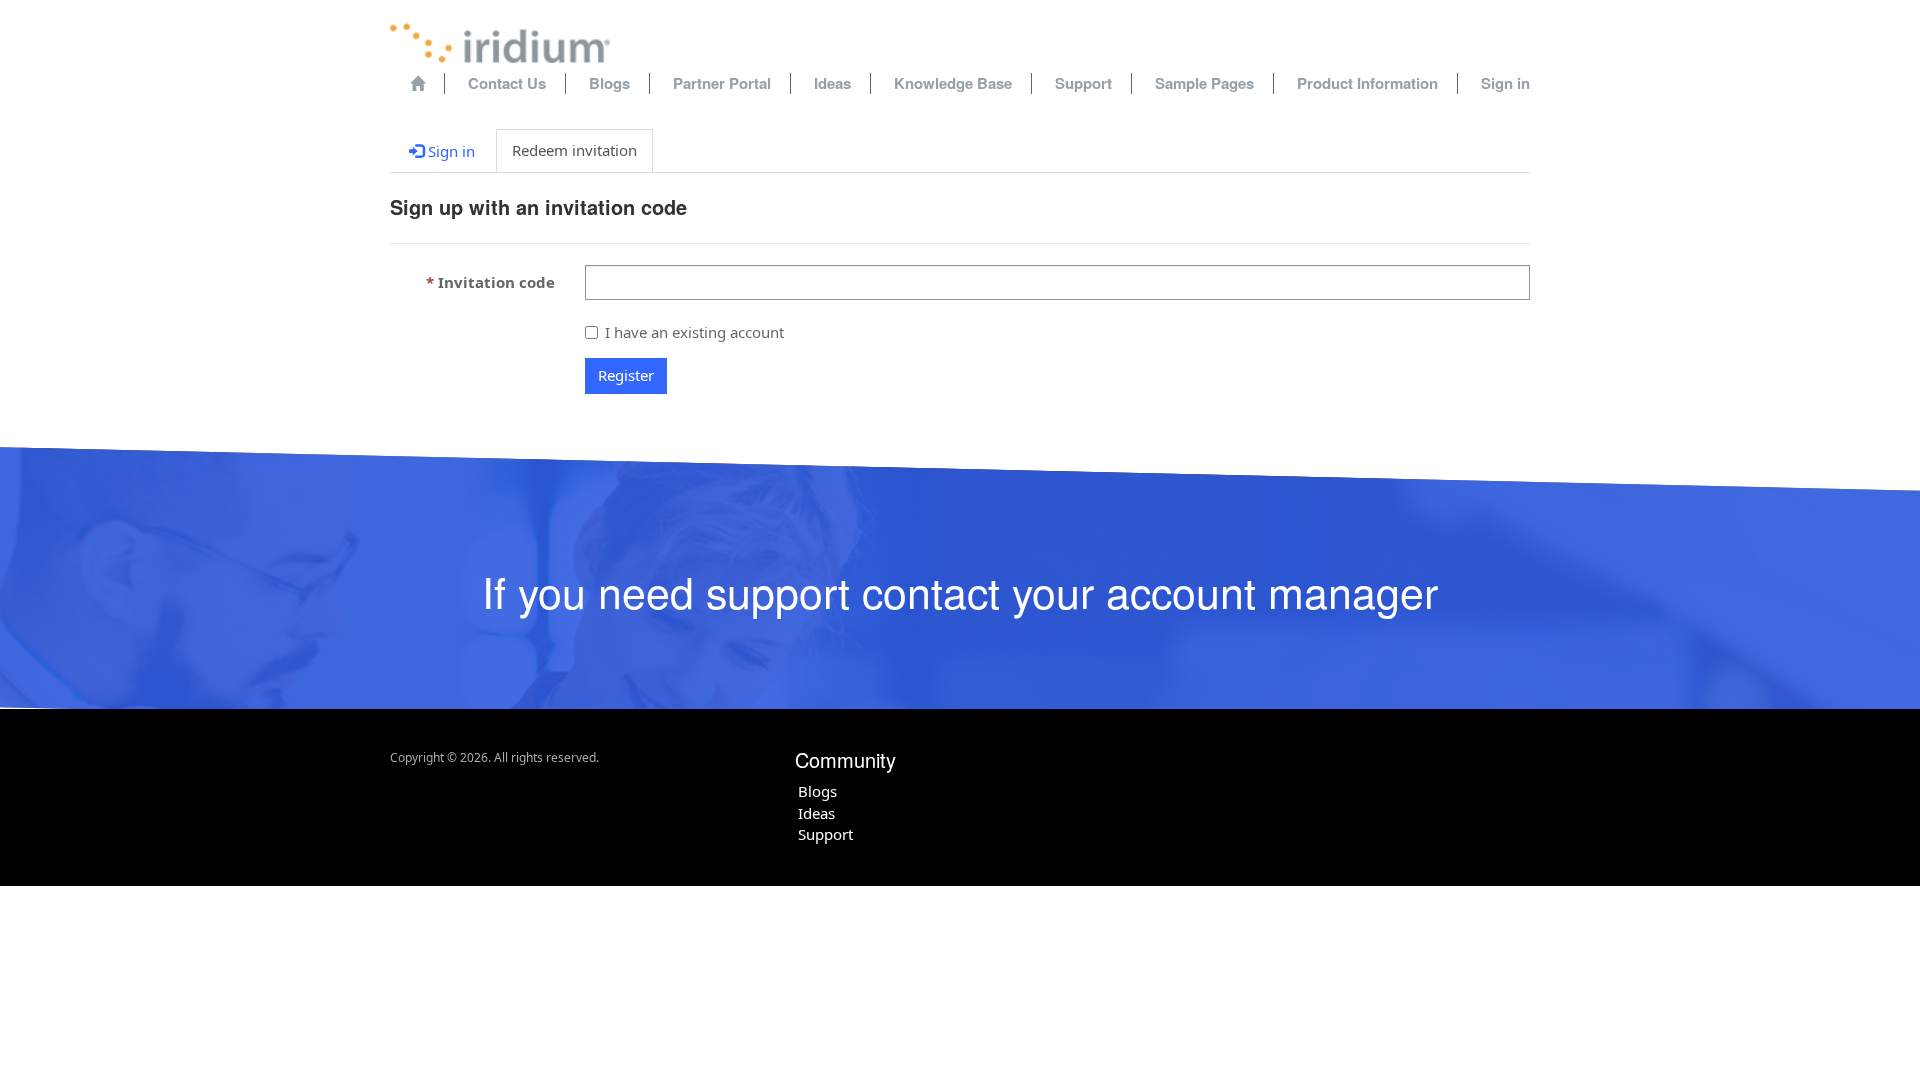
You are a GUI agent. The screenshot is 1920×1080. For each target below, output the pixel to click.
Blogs (609, 83)
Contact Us (507, 83)
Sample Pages (1204, 83)
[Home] (417, 83)
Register (626, 375)
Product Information (1367, 83)
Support (1083, 83)
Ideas (832, 83)
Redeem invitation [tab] (574, 150)
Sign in (1505, 83)
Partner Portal (722, 83)
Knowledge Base (953, 83)
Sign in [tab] (449, 151)
